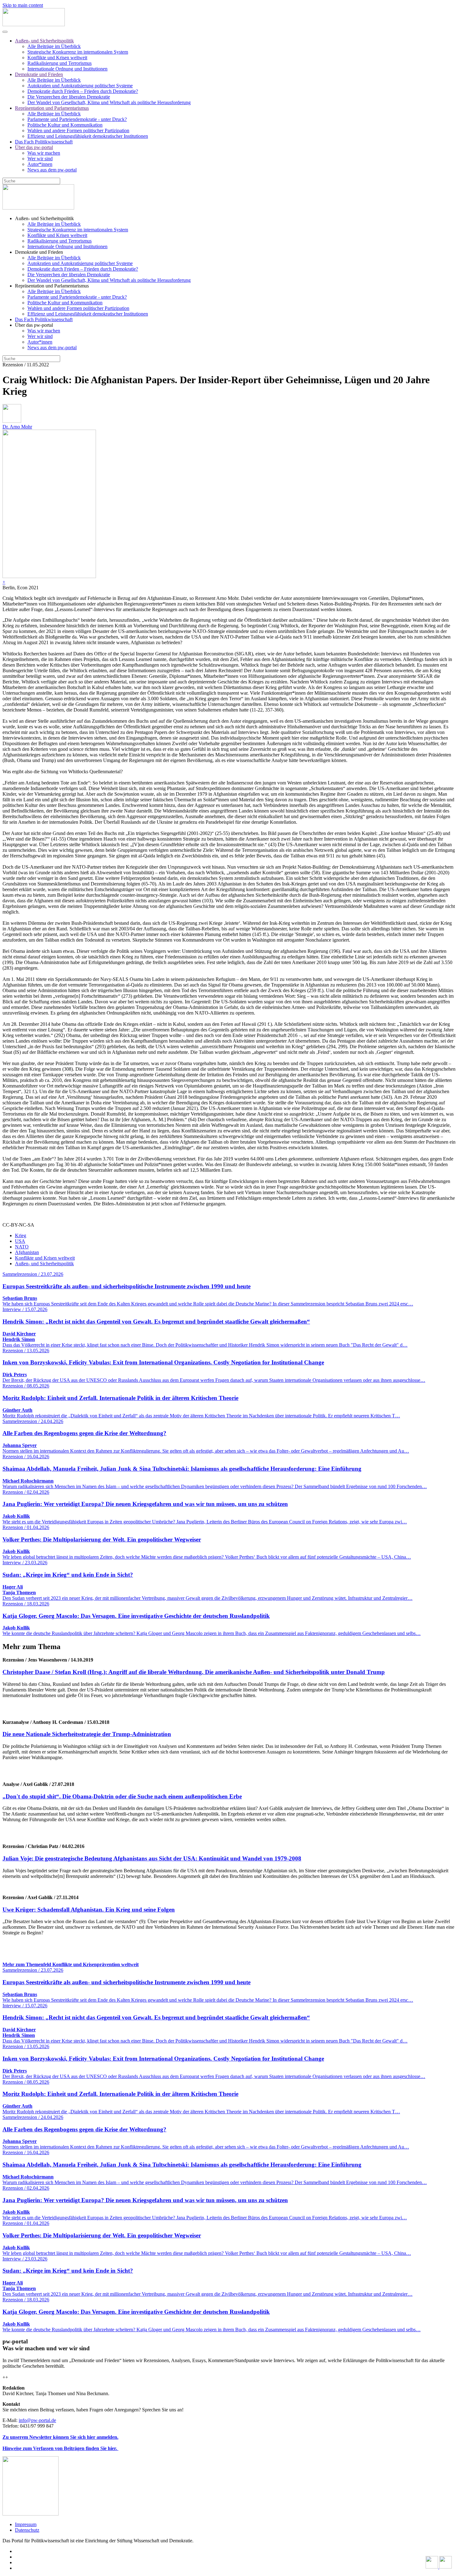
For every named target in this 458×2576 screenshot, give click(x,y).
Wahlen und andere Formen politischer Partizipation (78, 130)
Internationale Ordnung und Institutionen (67, 69)
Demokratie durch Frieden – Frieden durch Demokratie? (83, 91)
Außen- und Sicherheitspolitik (44, 41)
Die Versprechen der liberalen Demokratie (69, 97)
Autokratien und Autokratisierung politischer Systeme (80, 86)
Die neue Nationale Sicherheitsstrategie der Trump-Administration (87, 1734)
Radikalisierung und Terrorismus (60, 63)
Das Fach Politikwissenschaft (44, 142)
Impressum (26, 2524)
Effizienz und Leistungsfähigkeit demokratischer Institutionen (88, 136)
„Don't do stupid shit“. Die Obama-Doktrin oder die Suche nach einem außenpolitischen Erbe (122, 1796)
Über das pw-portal (34, 147)
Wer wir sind (40, 159)
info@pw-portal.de (37, 2420)
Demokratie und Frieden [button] (39, 252)
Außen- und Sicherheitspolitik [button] (44, 218)
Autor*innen (40, 164)
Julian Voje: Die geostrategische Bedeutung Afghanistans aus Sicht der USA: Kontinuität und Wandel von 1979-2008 (152, 1858)
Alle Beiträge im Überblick (54, 46)
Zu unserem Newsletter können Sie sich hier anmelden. (60, 2437)
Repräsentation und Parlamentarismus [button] (52, 286)
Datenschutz (27, 2530)
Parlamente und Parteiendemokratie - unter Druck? (77, 119)
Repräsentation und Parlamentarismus (52, 108)
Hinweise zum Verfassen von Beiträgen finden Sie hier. (60, 2448)
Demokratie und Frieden (39, 74)
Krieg (21, 1235)
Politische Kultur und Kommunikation (65, 125)
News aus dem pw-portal (52, 170)
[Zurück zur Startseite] (34, 24)
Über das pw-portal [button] (34, 325)
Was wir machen (44, 153)
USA (20, 1241)
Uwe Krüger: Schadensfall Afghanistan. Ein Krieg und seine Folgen (89, 1910)
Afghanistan (27, 1252)
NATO (22, 1247)
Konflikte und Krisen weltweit (57, 58)
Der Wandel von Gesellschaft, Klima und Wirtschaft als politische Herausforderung (109, 102)
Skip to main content (23, 5)
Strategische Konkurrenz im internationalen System (78, 52)
